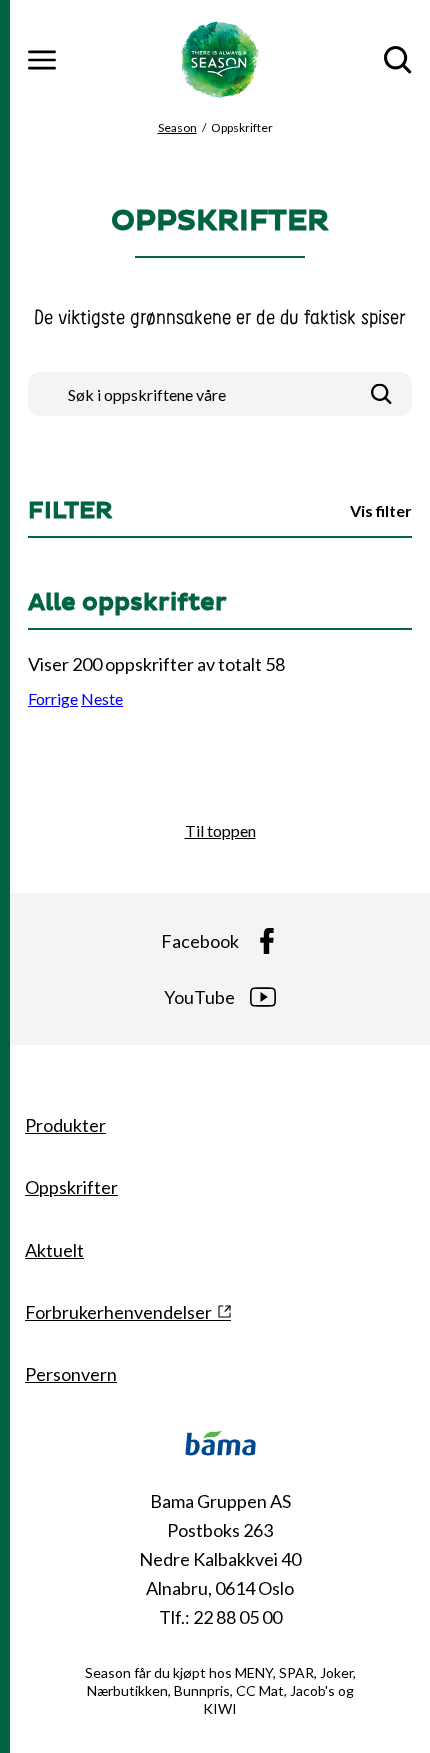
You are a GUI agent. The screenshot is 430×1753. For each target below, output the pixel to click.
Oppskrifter (71, 1187)
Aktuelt (54, 1250)
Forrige (53, 698)
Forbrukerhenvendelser (118, 1312)
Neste (102, 698)
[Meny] (42, 60)
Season (177, 127)
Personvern (71, 1374)
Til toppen (220, 830)
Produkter (65, 1125)
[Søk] (381, 394)
